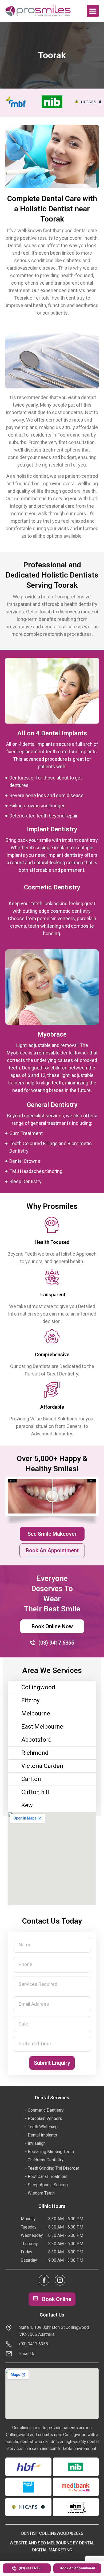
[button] (93, 11)
